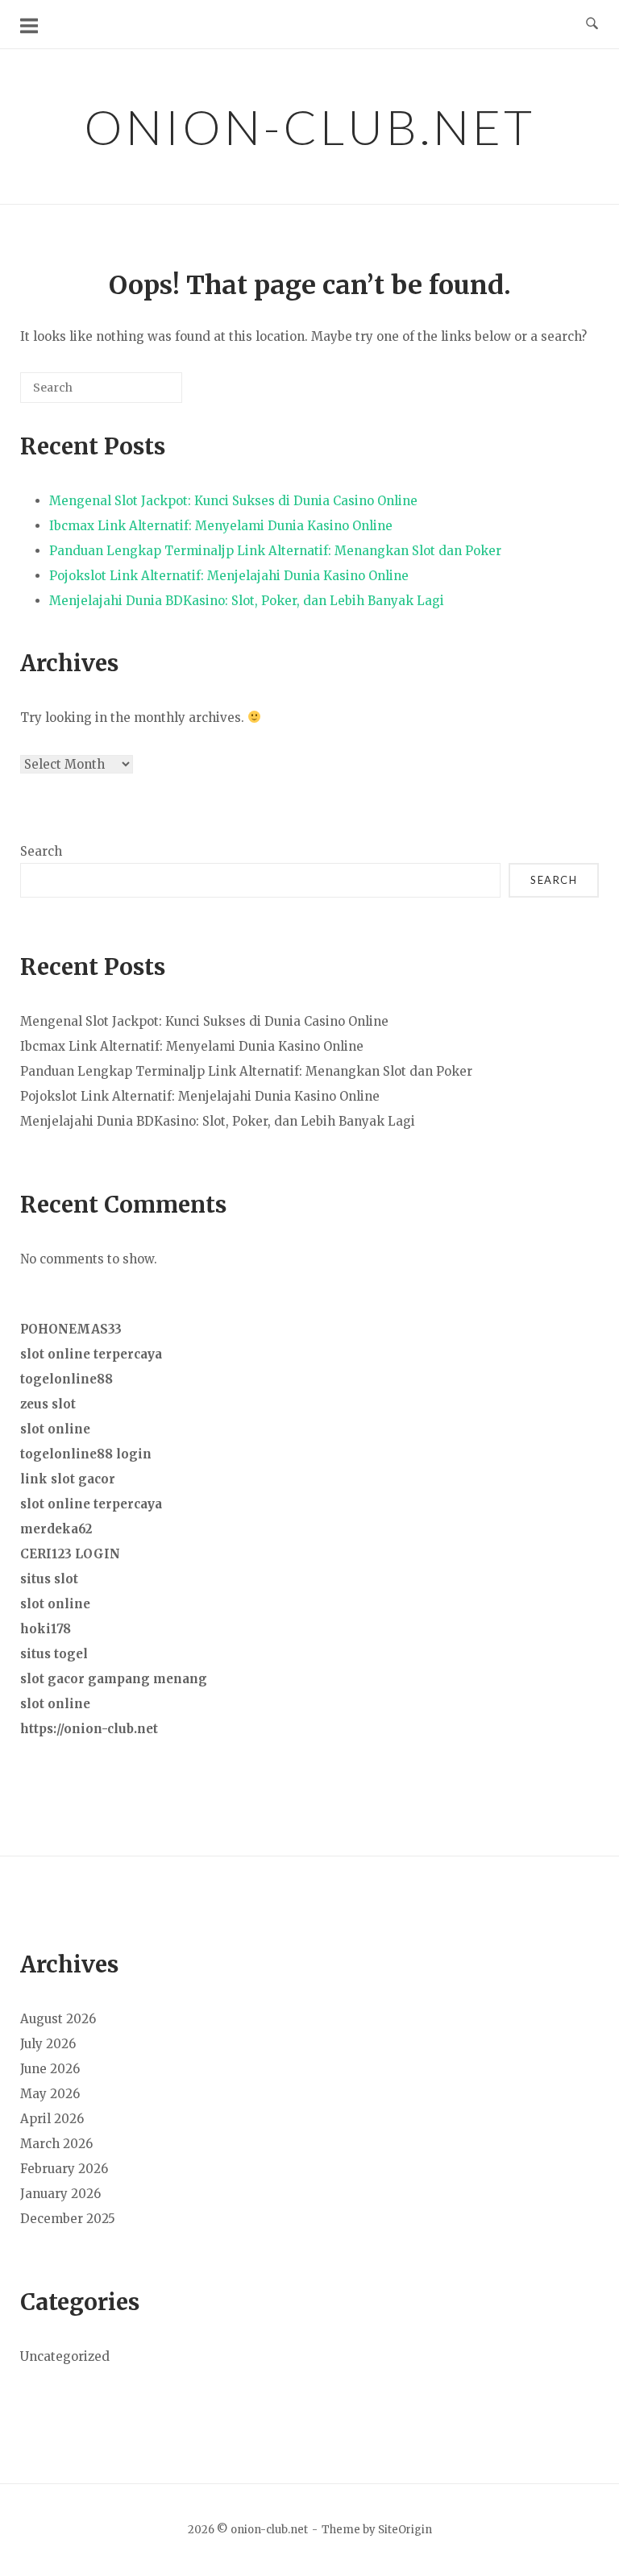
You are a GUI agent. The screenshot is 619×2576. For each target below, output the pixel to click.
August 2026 (58, 2019)
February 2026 (64, 2169)
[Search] (146, 394)
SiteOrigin (405, 2530)
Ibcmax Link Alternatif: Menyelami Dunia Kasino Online (221, 526)
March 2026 (56, 2144)
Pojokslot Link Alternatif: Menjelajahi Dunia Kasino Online (229, 576)
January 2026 (60, 2194)
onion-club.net (309, 127)
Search (41, 851)
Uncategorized (65, 2356)
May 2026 (50, 2094)
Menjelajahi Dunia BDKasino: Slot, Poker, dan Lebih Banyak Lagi (247, 601)
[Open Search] (592, 24)
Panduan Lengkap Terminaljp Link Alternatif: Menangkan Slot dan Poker (275, 551)
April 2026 (52, 2119)
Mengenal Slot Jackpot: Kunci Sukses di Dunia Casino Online (233, 501)
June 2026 (50, 2069)
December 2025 (68, 2219)
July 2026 (48, 2044)
